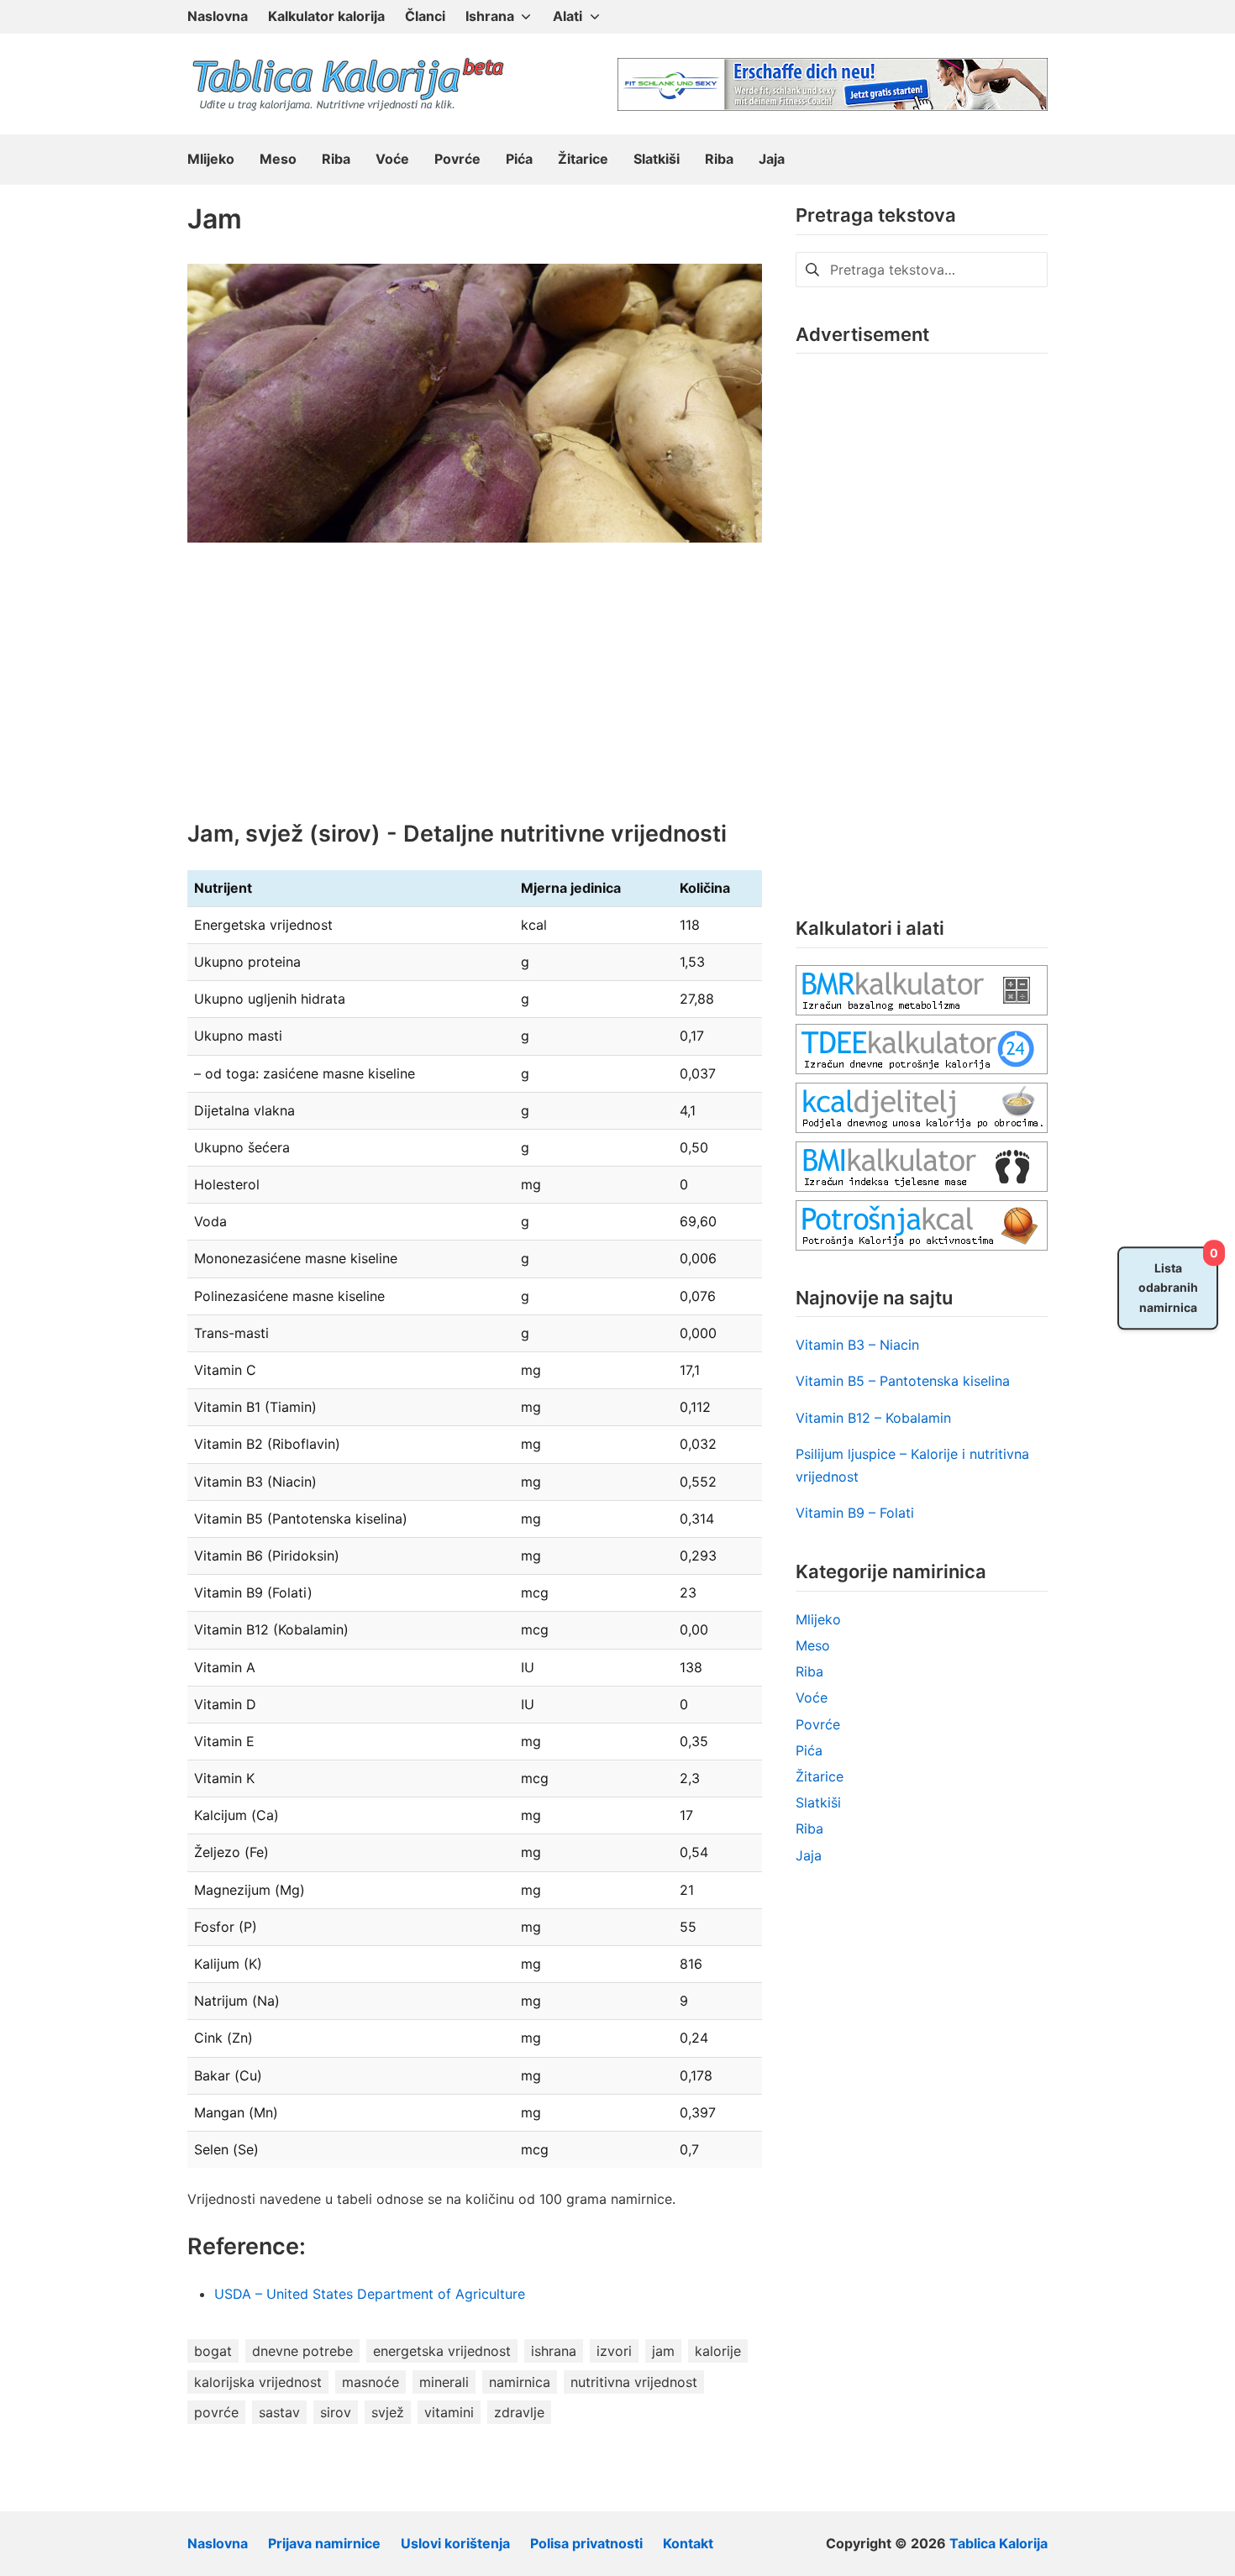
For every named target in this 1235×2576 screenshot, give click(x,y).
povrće (216, 2412)
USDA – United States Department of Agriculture (372, 2294)
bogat (213, 2351)
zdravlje (519, 2412)
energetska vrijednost (442, 2351)
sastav (279, 2412)
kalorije (718, 2351)
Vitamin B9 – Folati (855, 1513)
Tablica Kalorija (999, 2543)
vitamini (449, 2412)
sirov (336, 2412)
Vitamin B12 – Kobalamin (873, 1418)
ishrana (554, 2351)
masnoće (370, 2382)
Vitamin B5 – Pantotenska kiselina (903, 1381)
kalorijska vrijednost (258, 2382)
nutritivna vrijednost (634, 2382)
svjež (388, 2412)
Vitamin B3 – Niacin (857, 1345)
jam (663, 2351)
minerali (444, 2382)
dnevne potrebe (302, 2351)
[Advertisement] (475, 694)
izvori (614, 2351)
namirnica (520, 2382)
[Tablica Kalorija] (347, 84)
